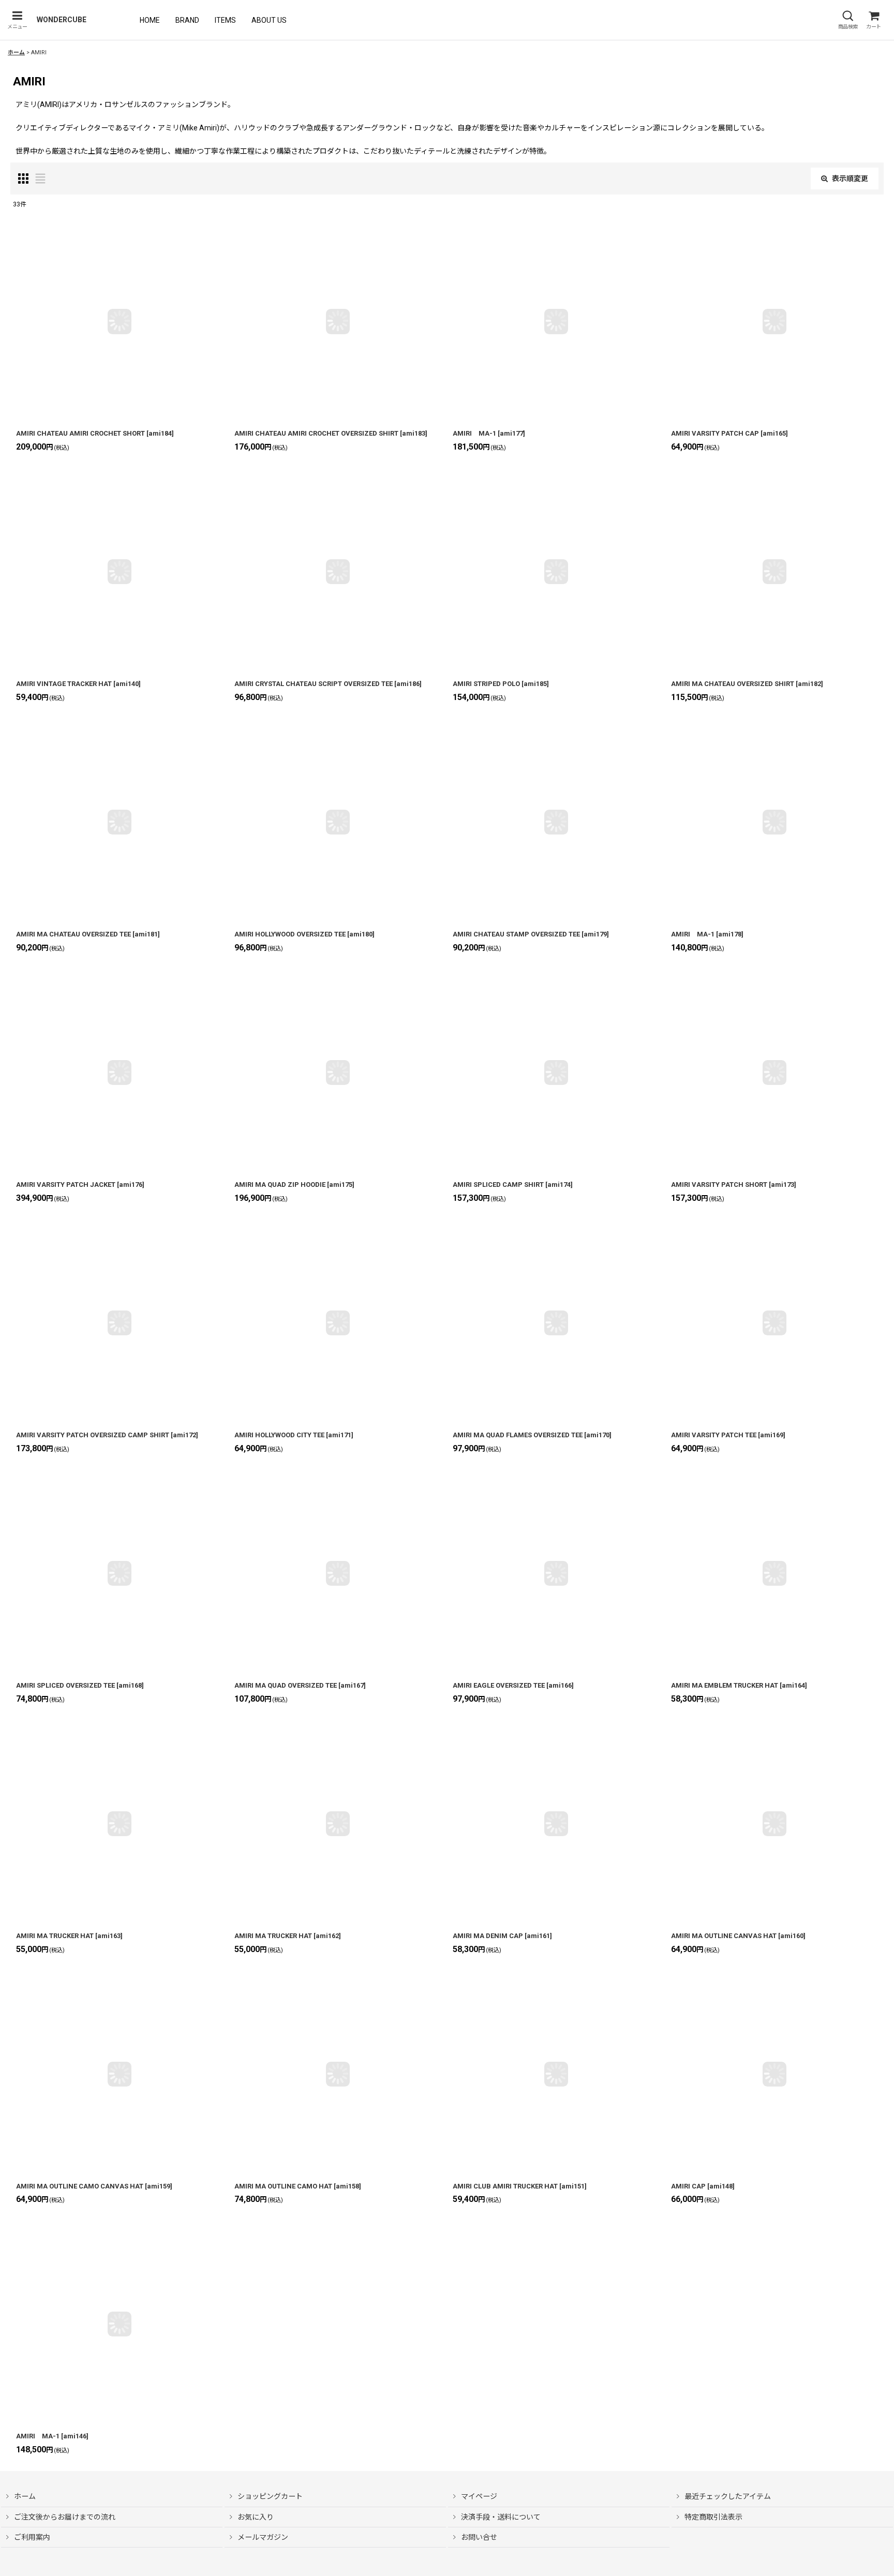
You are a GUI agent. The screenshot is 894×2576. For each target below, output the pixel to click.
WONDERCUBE (62, 20)
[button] (17, 20)
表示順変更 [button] (850, 178)
